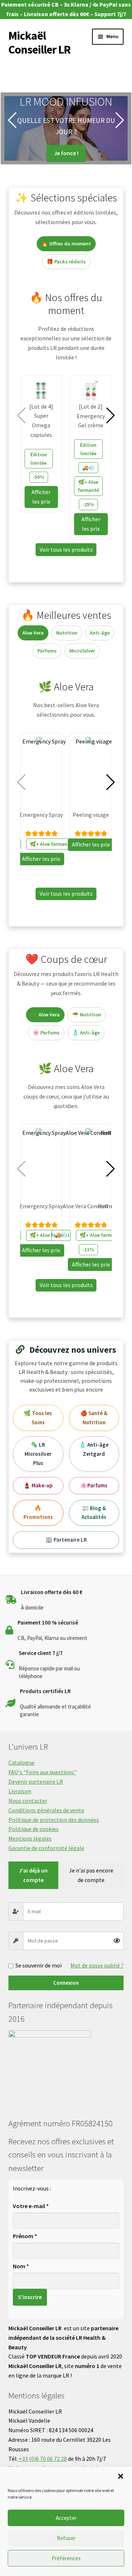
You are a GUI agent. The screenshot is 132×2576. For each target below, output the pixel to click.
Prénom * (25, 2236)
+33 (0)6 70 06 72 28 (42, 2459)
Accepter (66, 2518)
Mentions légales (30, 1838)
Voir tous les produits (66, 549)
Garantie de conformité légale (46, 1848)
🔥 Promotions (38, 1513)
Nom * (21, 2266)
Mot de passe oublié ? (97, 1965)
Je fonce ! (66, 153)
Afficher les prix (41, 497)
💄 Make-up (38, 1485)
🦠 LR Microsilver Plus (38, 1454)
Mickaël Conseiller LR (39, 43)
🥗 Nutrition (87, 1015)
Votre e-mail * (31, 2206)
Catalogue (21, 1762)
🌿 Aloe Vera (45, 1015)
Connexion (66, 1983)
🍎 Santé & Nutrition (94, 1418)
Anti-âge (100, 633)
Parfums (47, 651)
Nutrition (67, 633)
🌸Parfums (94, 1485)
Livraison (20, 1791)
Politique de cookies (34, 1829)
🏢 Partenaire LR (66, 1540)
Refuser (66, 2538)
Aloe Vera (33, 633)
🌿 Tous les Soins (38, 1418)
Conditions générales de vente (46, 1810)
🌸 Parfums (46, 1033)
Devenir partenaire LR (36, 1782)
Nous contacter (28, 1801)
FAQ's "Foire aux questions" (43, 1772)
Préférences (66, 2558)
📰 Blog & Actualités (94, 1513)
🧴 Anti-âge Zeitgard (94, 1449)
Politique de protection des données (54, 1820)
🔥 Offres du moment (66, 244)
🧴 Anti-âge (86, 1033)
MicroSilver (82, 651)
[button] (121, 2476)
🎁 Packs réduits (66, 262)
